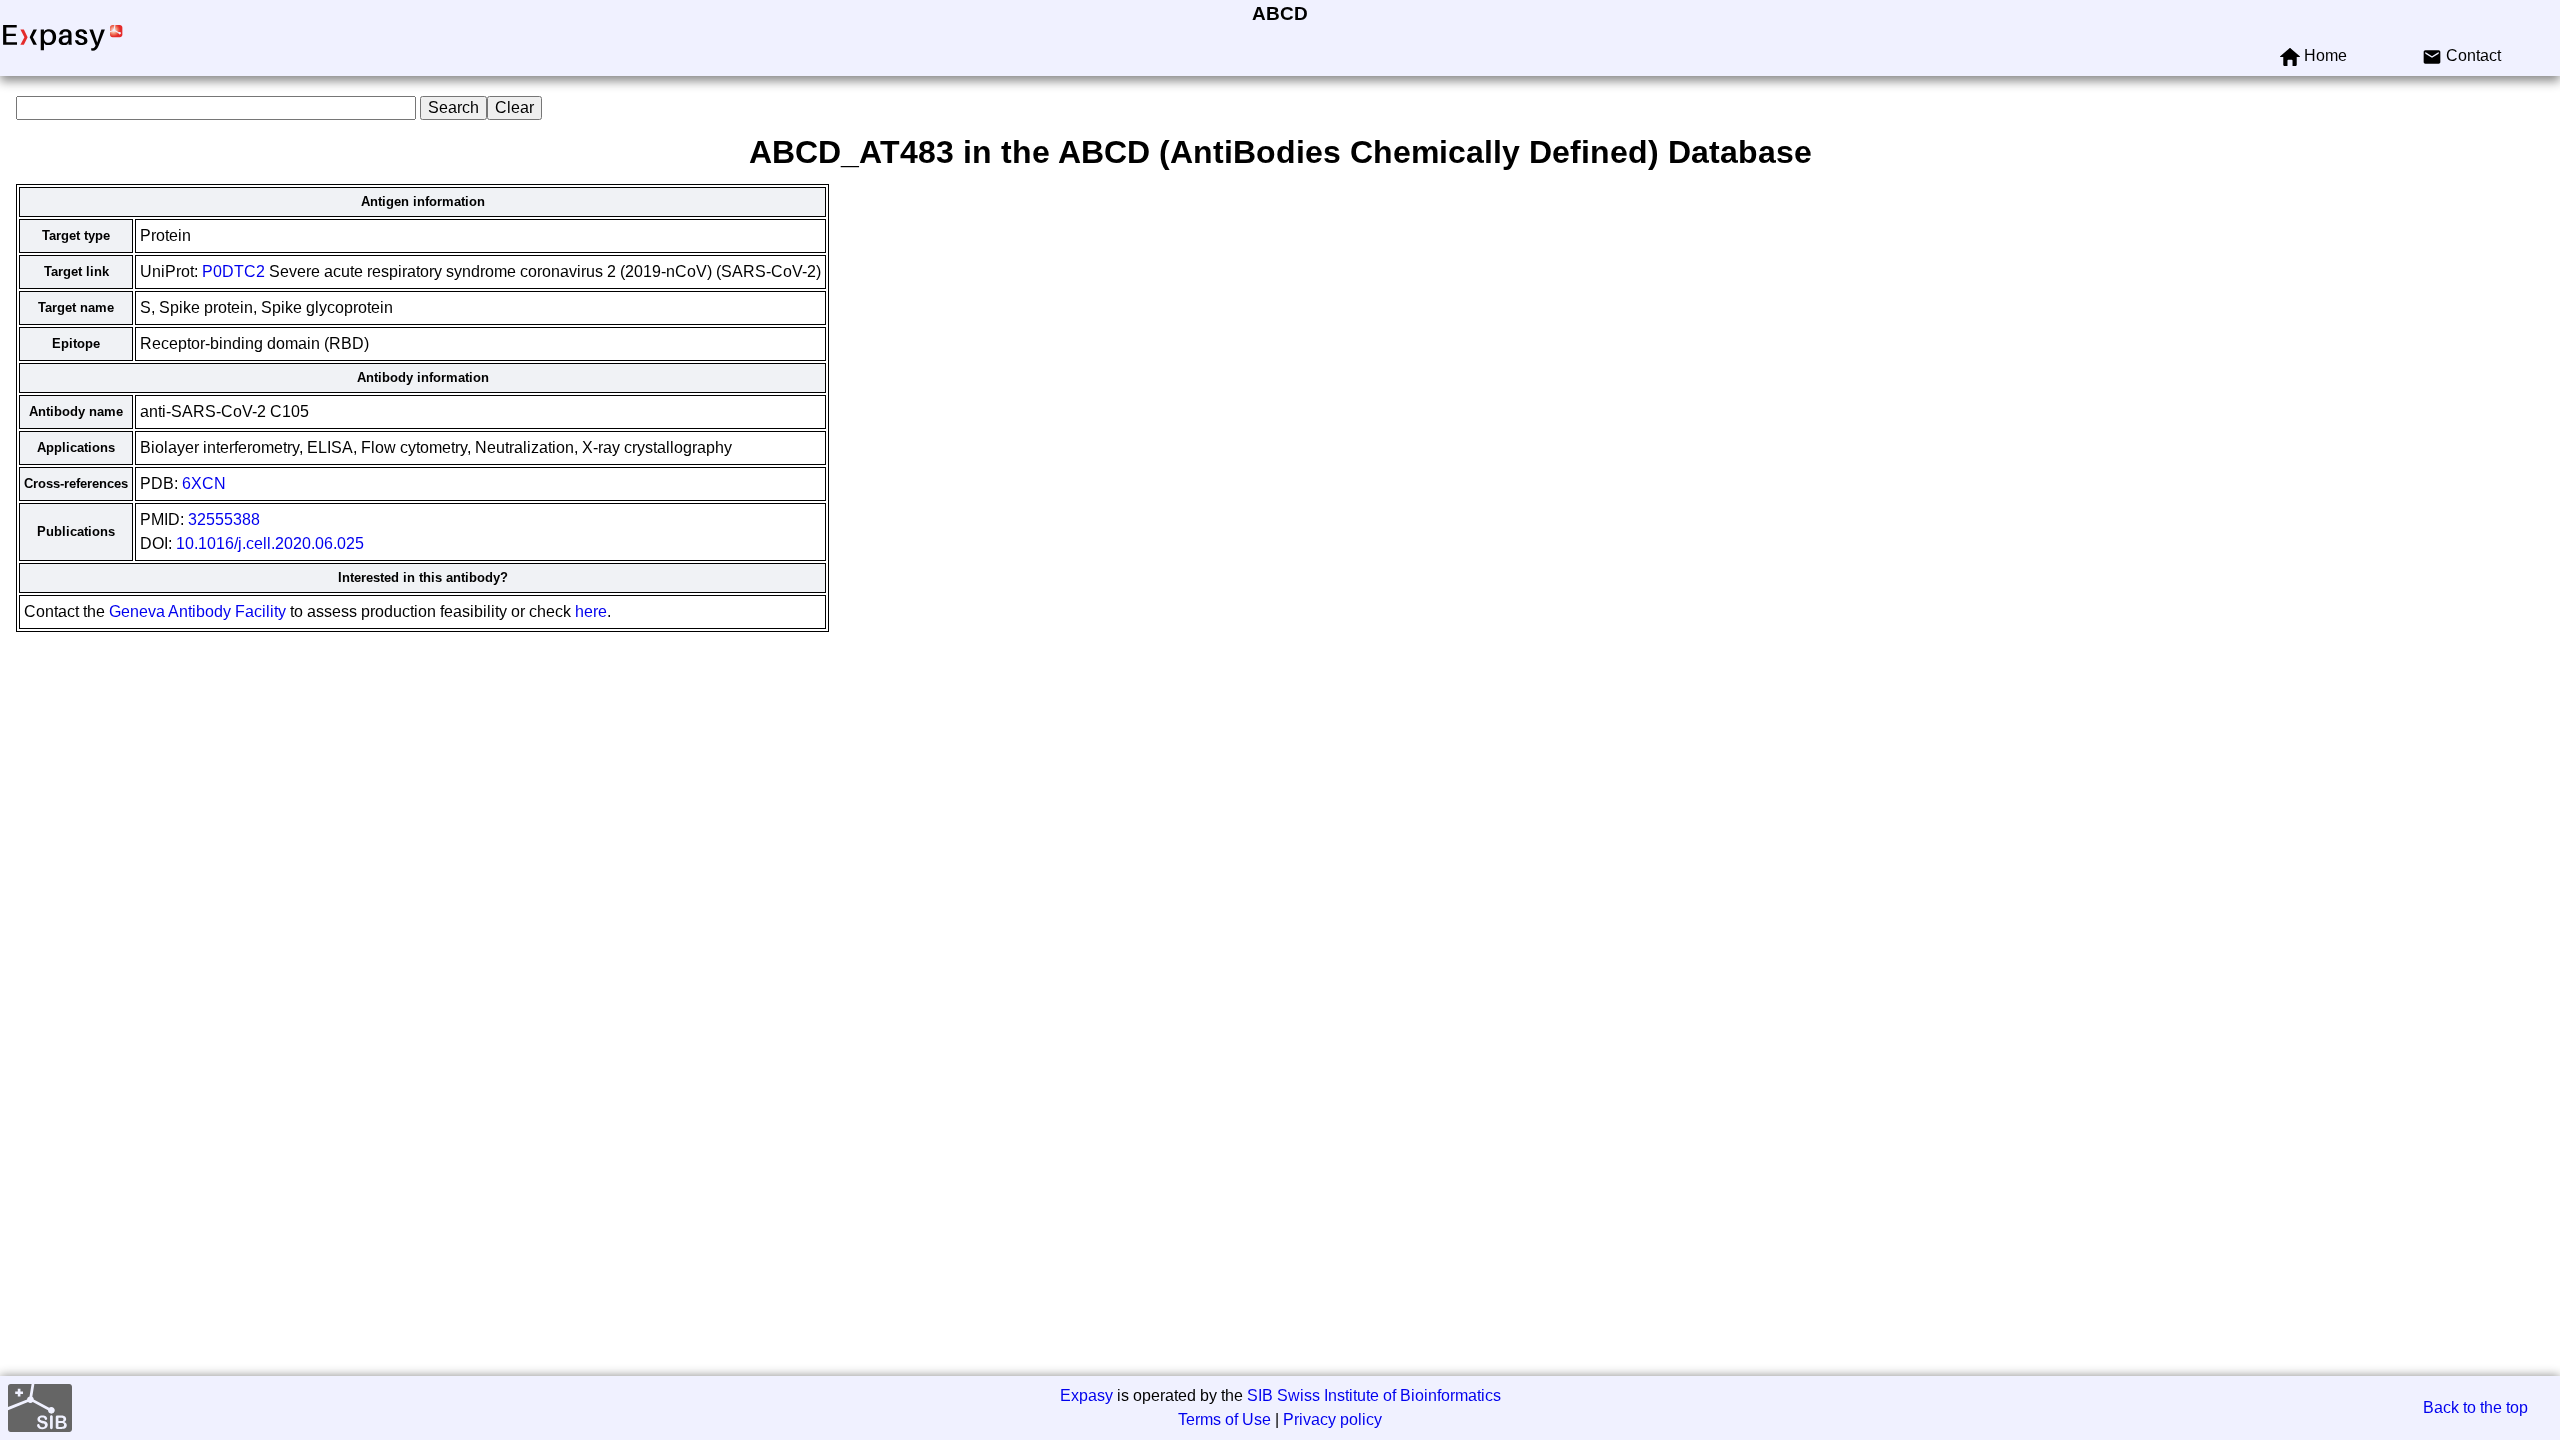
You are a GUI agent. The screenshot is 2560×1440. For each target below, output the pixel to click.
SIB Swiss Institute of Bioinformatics (1374, 1395)
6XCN (204, 483)
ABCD (1280, 13)
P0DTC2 (233, 271)
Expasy (1086, 1395)
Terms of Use (1224, 1419)
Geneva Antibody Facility (197, 611)
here (591, 611)
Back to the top (2475, 1407)
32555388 (224, 519)
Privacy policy (1332, 1419)
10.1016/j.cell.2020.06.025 (270, 543)
